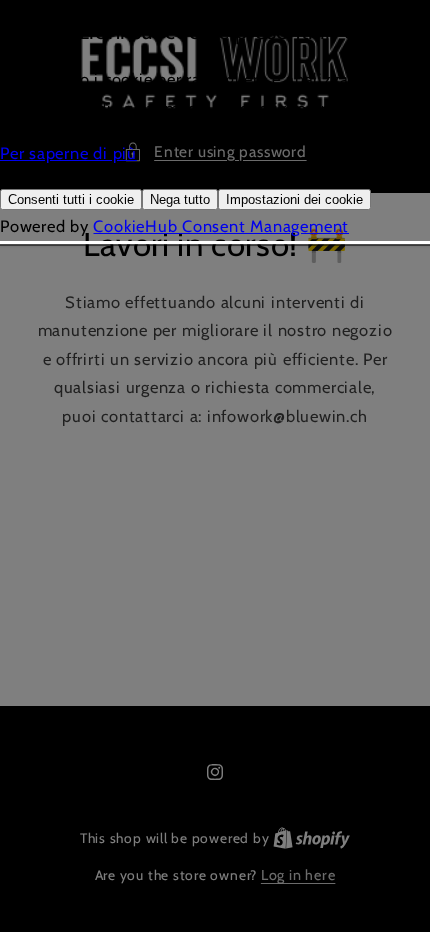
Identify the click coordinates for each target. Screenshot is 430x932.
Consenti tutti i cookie (71, 199)
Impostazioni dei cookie (294, 199)
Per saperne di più (68, 153)
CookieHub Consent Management (221, 226)
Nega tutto (180, 199)
